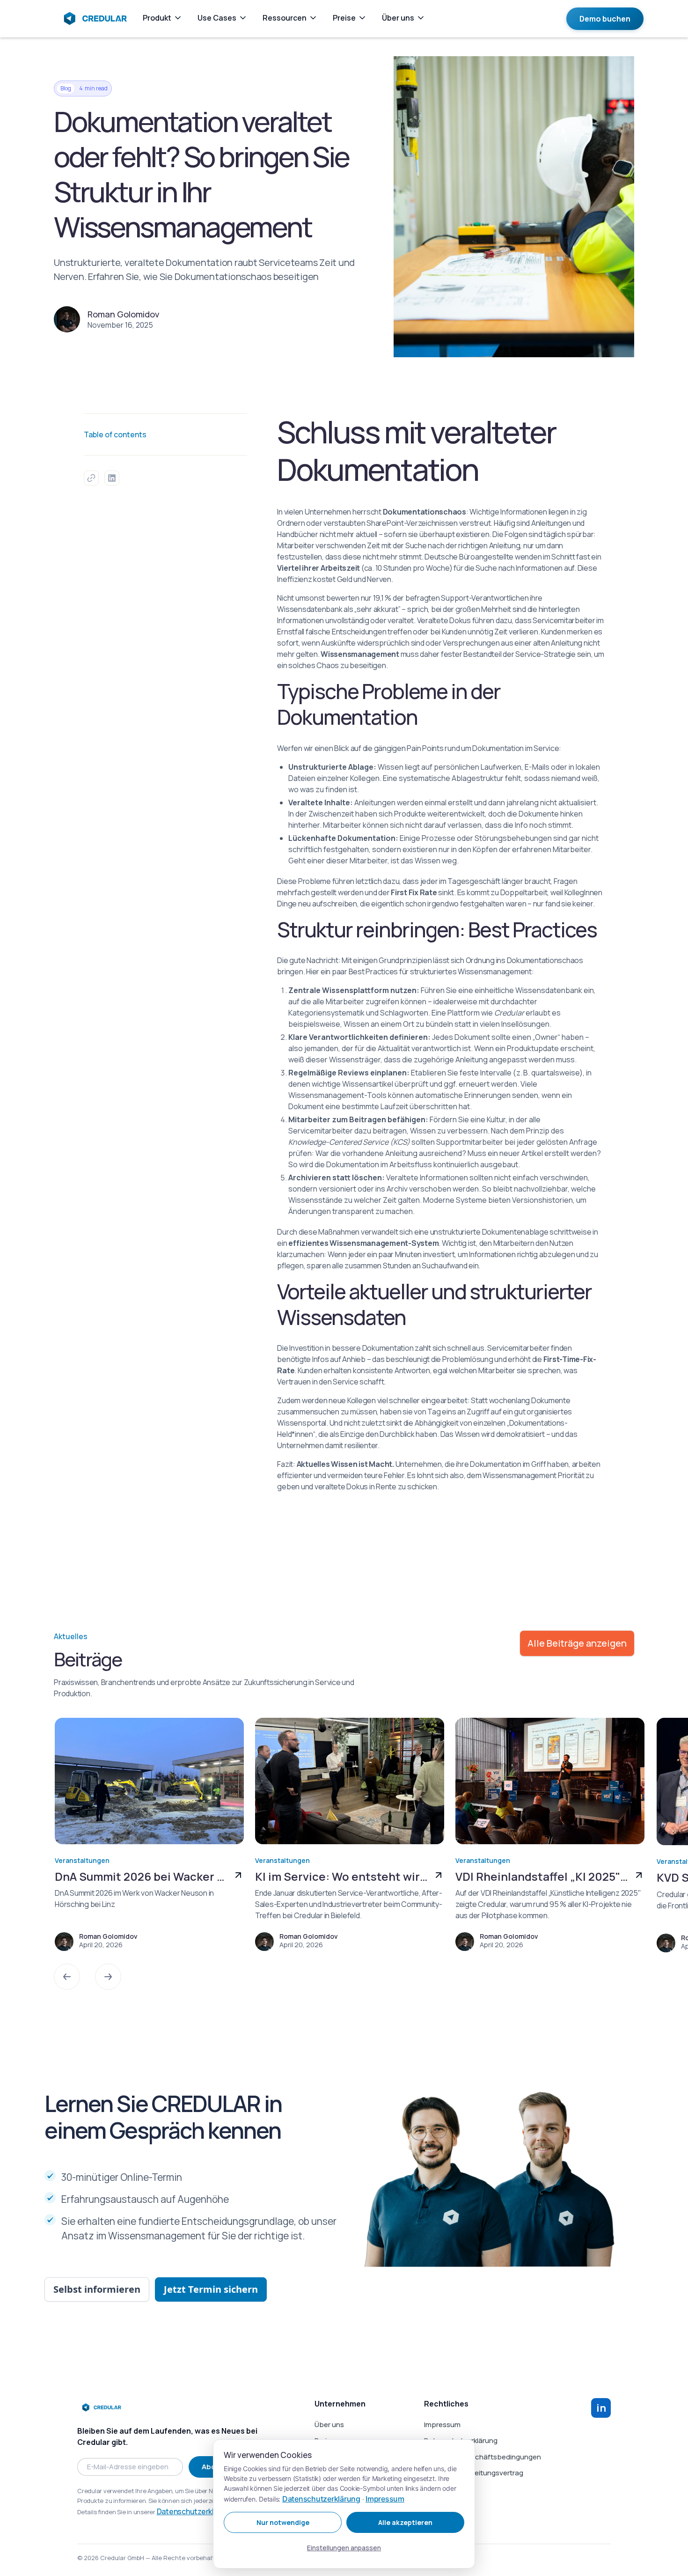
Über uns (329, 2425)
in (601, 2408)
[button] (67, 1977)
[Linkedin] (112, 478)
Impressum (442, 2425)
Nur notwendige (283, 2522)
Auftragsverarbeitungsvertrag (474, 2473)
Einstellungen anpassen (344, 2548)
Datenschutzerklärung (195, 2511)
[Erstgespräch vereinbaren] (605, 19)
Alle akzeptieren (405, 2522)
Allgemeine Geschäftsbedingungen (483, 2457)
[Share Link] (91, 478)
